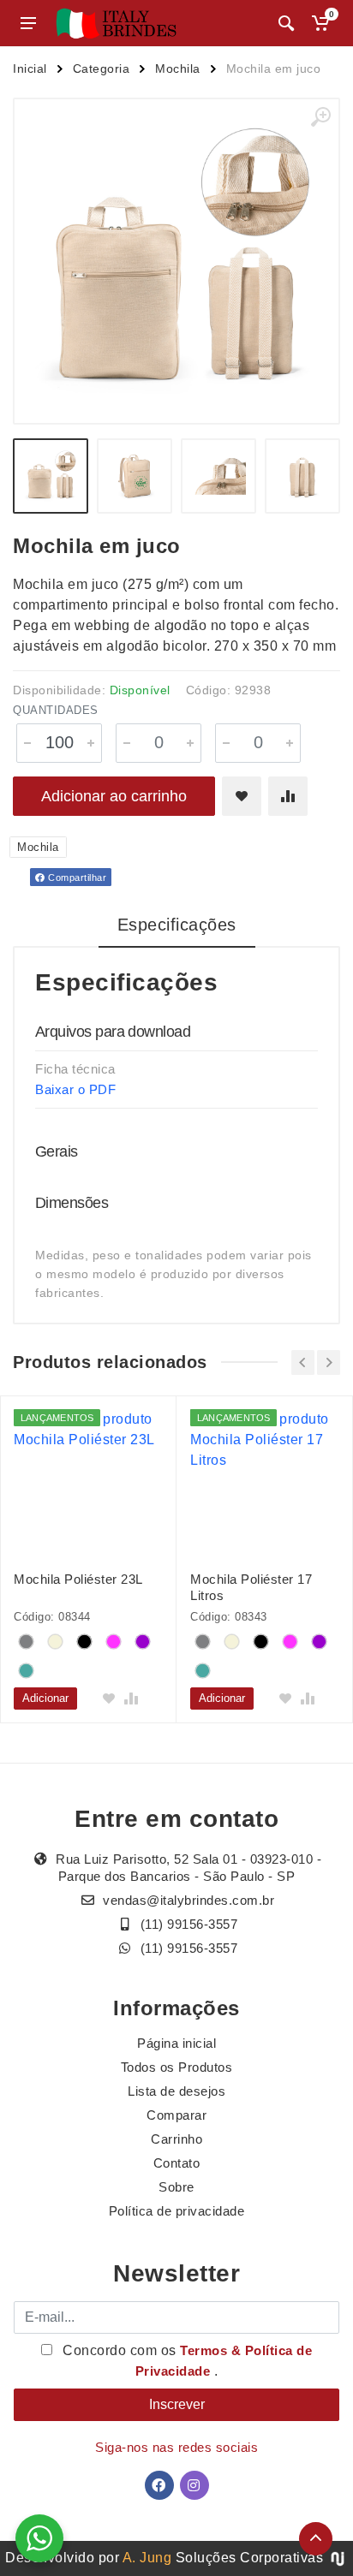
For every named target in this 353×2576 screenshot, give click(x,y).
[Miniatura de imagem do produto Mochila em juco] (51, 476)
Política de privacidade (177, 2211)
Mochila (178, 68)
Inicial (30, 68)
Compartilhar (76, 878)
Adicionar (45, 1698)
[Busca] (286, 23)
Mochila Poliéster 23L (78, 1579)
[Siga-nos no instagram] (194, 2485)
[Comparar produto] (288, 796)
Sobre (176, 2187)
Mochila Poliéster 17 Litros (251, 1587)
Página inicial (176, 2043)
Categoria (102, 68)
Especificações (177, 925)
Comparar (176, 2115)
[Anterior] (303, 1362)
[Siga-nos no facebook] (159, 2485)
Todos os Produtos (177, 2067)
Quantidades (56, 710)
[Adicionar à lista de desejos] (242, 796)
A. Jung (147, 2558)
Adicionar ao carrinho (114, 796)
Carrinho (176, 2139)
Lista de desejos (176, 2091)
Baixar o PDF (75, 1089)
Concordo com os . (186, 2361)
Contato (177, 2163)
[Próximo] (329, 1362)
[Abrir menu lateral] (28, 23)
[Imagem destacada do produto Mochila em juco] (176, 261)
